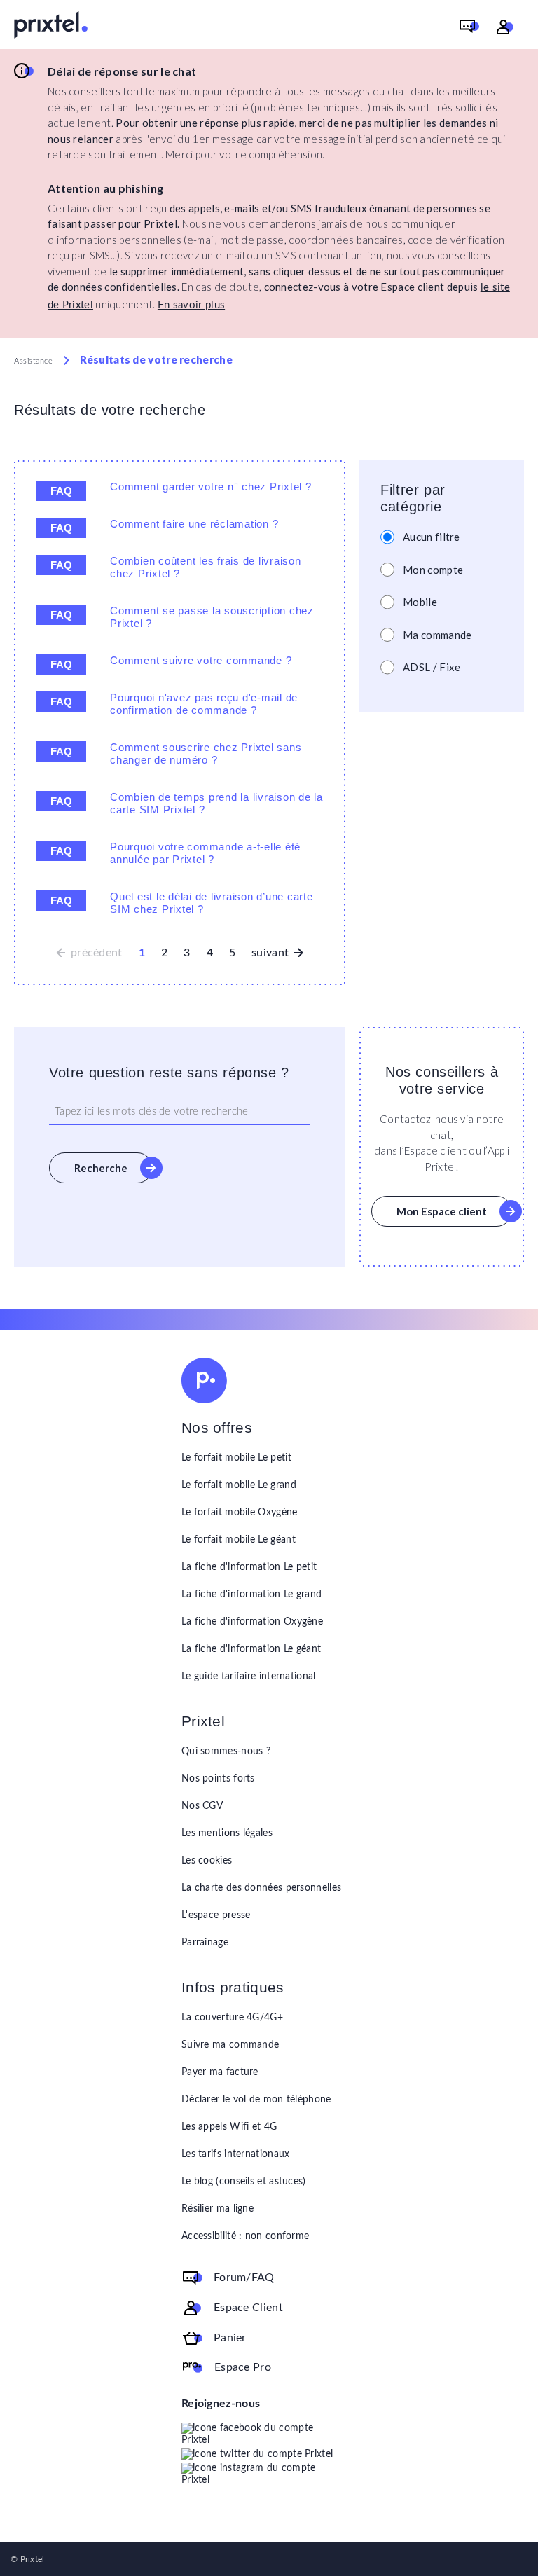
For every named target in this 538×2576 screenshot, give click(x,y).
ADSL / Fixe (432, 667)
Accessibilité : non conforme (245, 2236)
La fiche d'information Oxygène (252, 1622)
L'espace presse (216, 1915)
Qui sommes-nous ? (226, 1751)
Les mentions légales (227, 1833)
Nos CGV (202, 1806)
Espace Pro (243, 2367)
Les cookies (207, 1861)
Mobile (420, 602)
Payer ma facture (220, 2072)
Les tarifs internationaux (236, 2154)
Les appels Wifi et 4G (229, 2127)
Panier (230, 2338)
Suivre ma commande (230, 2045)
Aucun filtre (432, 537)
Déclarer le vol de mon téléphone (256, 2100)
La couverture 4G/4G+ (232, 2018)
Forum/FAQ (244, 2278)
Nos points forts (218, 1779)
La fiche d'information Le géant (251, 1649)
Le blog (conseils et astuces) (244, 2182)
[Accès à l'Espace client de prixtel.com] (505, 27)
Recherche (101, 1168)
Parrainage (205, 1943)
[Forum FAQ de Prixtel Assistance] (469, 27)
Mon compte (433, 570)
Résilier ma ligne (218, 2209)
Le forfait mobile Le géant (239, 1540)
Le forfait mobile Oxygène (240, 1513)
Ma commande (437, 635)
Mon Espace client (442, 1211)
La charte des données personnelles (261, 1888)
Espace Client (248, 2308)
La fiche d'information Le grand (251, 1594)
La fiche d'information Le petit (249, 1567)
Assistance (34, 361)
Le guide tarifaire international (249, 1676)
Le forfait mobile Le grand (239, 1485)
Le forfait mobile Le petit (236, 1458)
